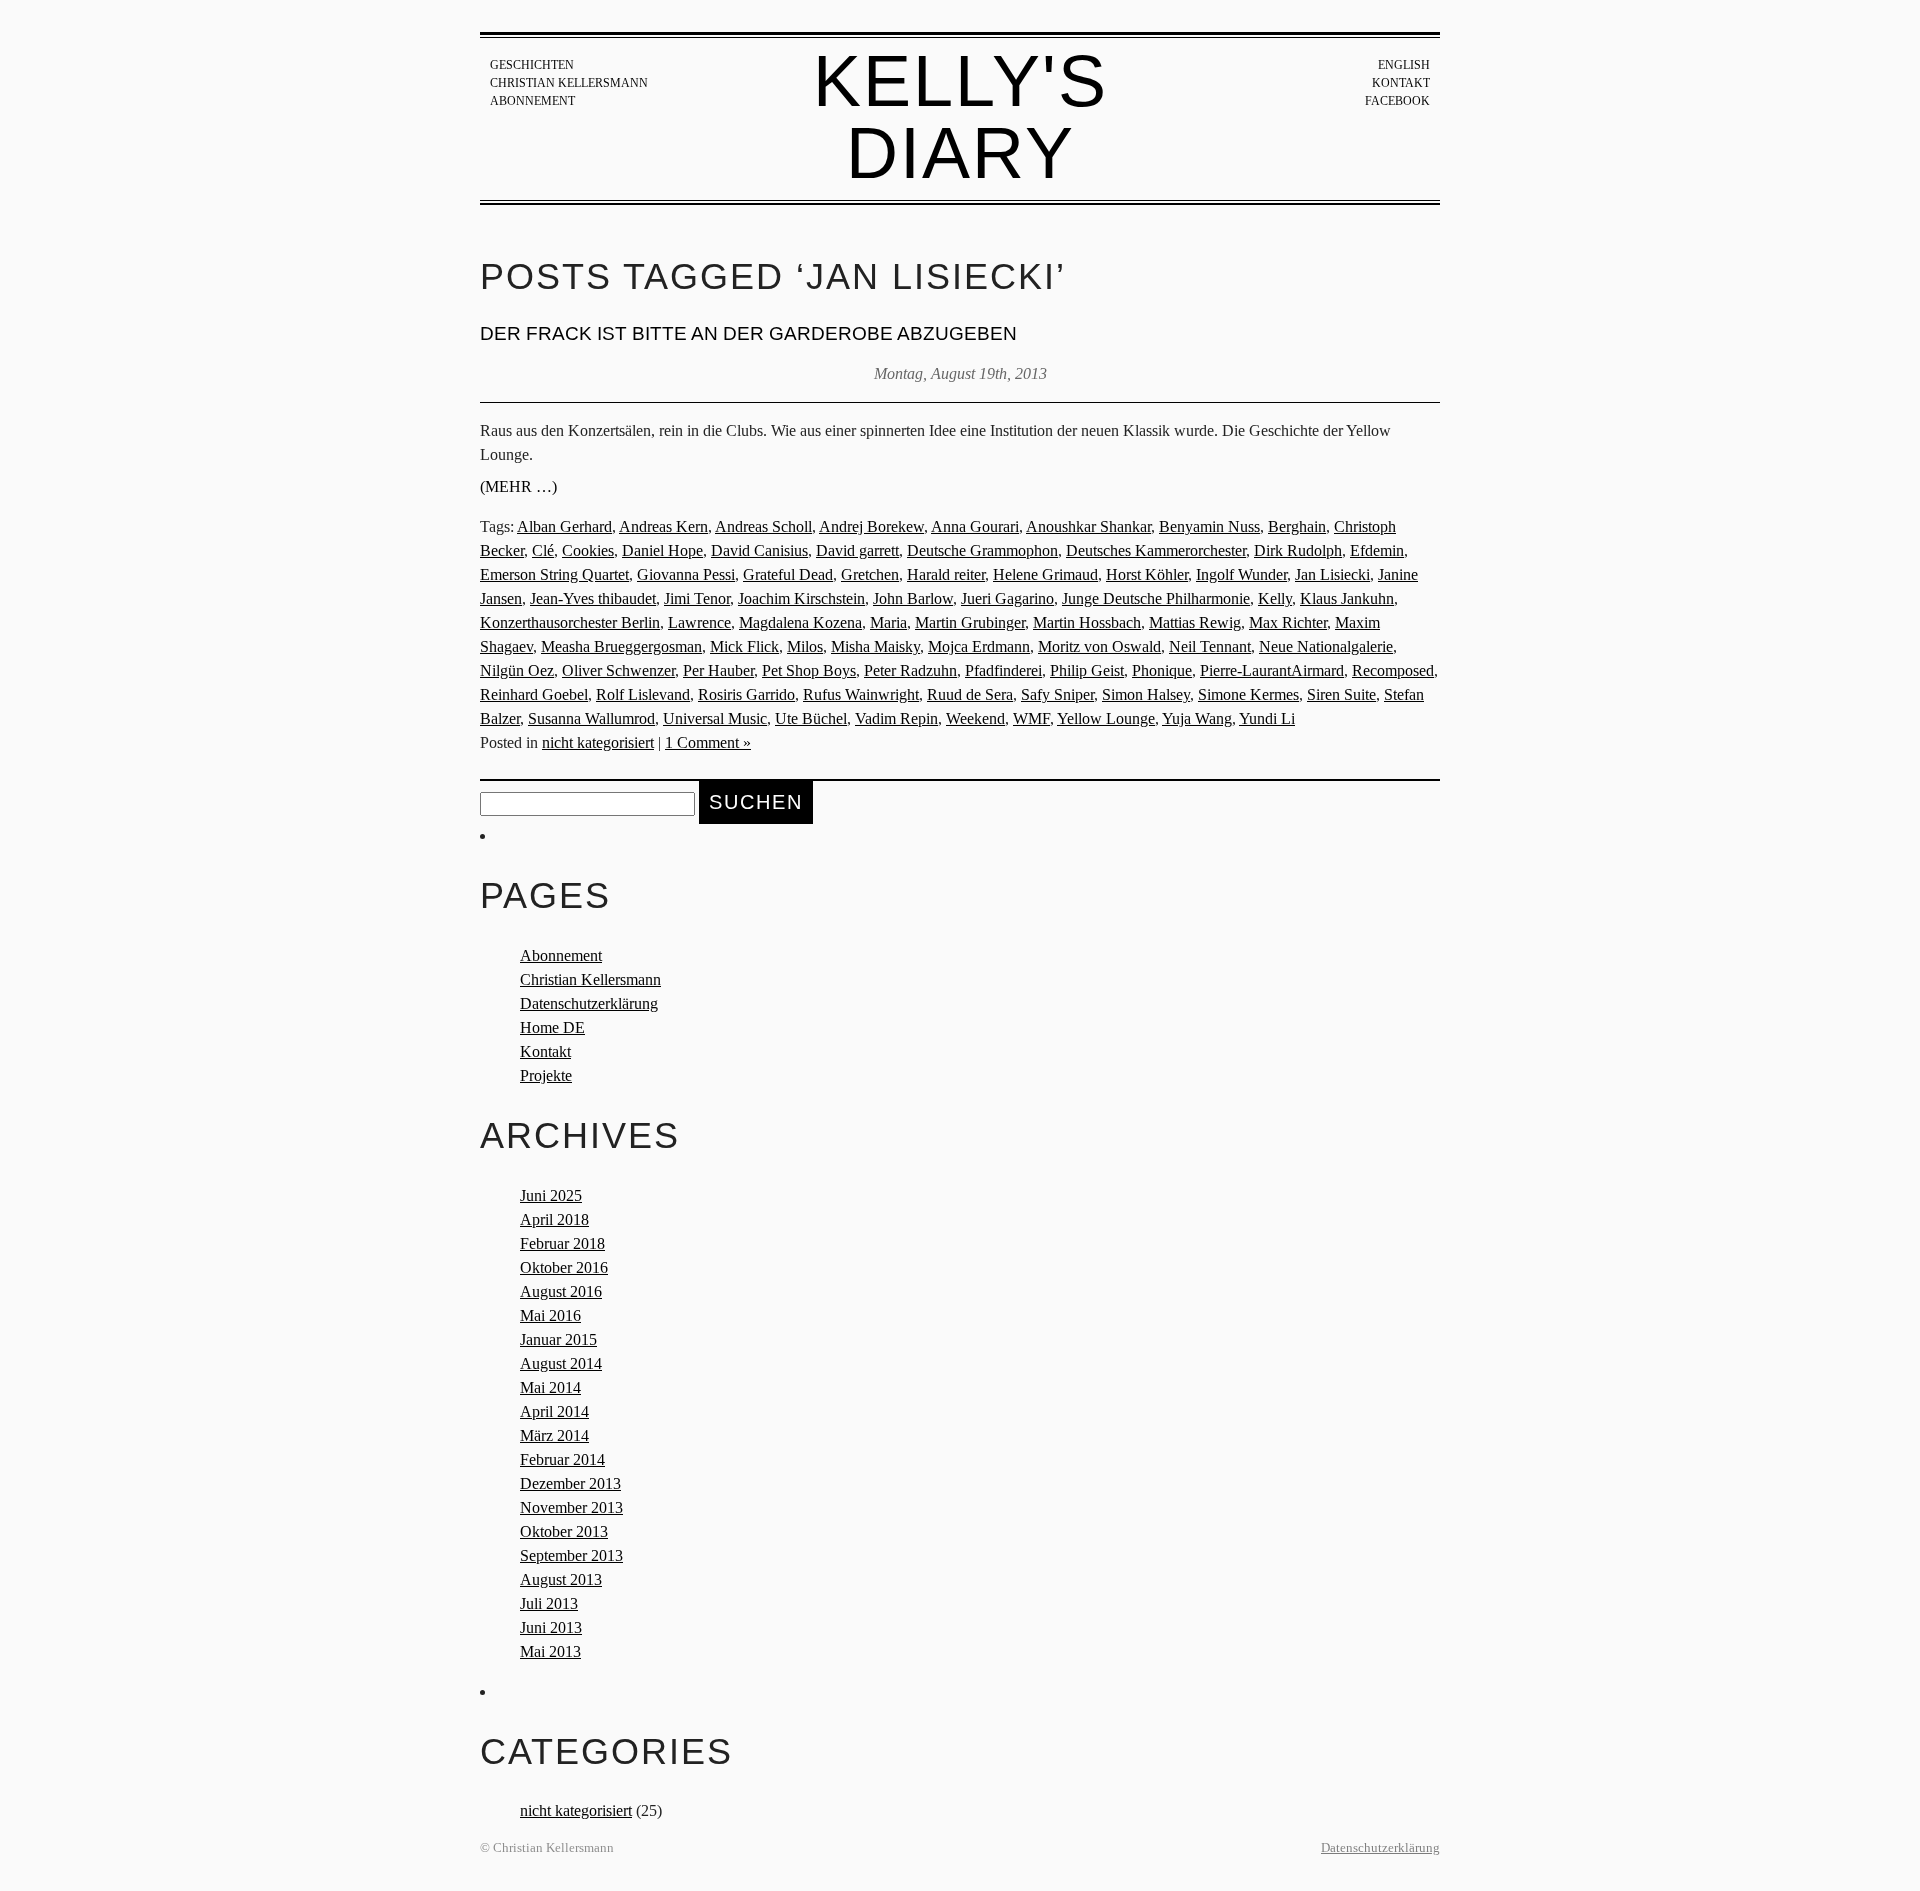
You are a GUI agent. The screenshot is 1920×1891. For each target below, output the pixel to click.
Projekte (546, 1075)
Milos (805, 646)
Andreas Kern (663, 526)
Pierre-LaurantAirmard (1272, 670)
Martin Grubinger (970, 622)
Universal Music (715, 718)
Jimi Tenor (697, 598)
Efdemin (1377, 550)
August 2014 (561, 1363)
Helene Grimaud (1045, 574)
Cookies (588, 550)
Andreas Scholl (763, 526)
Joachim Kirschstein (801, 598)
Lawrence (699, 622)
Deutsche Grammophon (982, 550)
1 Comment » (708, 742)
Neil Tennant (1210, 646)
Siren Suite (1341, 694)
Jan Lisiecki (1332, 574)
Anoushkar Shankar (1088, 526)
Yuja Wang (1197, 718)
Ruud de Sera (970, 694)
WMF (1031, 718)
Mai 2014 (550, 1387)
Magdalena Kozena (800, 622)
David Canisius (759, 550)
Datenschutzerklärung (589, 1003)
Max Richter (1288, 622)
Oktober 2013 (564, 1531)
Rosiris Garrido (746, 694)
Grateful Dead (788, 574)
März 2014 (554, 1435)
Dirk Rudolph (1298, 550)
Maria (888, 622)
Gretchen (870, 574)
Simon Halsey (1146, 694)
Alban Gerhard (564, 526)
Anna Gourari (975, 526)
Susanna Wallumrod (591, 718)
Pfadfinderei (1003, 670)
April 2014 (554, 1411)
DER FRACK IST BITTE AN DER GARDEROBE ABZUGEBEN (748, 333)
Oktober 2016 (564, 1267)
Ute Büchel (811, 718)
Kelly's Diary (960, 117)
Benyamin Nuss (1209, 526)
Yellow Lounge (1106, 718)
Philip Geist (1087, 670)
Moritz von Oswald (1099, 646)
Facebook (1397, 101)
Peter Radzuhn (910, 670)
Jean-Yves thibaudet (593, 598)
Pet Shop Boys (809, 670)
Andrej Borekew (871, 526)
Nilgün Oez (517, 670)
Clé (543, 550)
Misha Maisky (875, 646)
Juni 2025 (551, 1195)
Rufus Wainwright (861, 694)
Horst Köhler (1147, 574)
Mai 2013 (550, 1651)
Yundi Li (1267, 718)
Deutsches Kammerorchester (1156, 550)
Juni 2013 (551, 1627)
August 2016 (561, 1291)
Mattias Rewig (1195, 622)
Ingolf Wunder (1241, 574)
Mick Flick (744, 646)
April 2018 (554, 1219)
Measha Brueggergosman (621, 646)
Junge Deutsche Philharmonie (1156, 598)
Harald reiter (946, 574)
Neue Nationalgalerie (1326, 646)
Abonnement (532, 101)
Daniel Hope (662, 550)
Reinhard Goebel (534, 694)
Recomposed (1393, 670)
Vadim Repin (896, 718)
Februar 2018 (562, 1243)
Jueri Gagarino (1007, 598)
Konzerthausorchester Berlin (570, 622)
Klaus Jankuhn (1347, 598)
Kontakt (1401, 83)
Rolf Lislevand (643, 694)
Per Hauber (718, 670)
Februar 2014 (562, 1459)
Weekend (975, 718)
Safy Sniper (1057, 694)
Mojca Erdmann (979, 646)
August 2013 (561, 1579)
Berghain (1297, 526)
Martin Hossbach (1087, 622)
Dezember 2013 (570, 1483)
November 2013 (571, 1507)
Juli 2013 (549, 1603)
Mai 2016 (550, 1315)
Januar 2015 (558, 1339)
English (1404, 65)
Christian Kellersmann (569, 83)
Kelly (1275, 598)
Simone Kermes (1248, 694)
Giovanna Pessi (686, 574)
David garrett (857, 550)
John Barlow (913, 598)
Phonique (1162, 670)
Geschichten (532, 65)
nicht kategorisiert (598, 742)
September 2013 (571, 1555)
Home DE (552, 1027)
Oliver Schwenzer (618, 670)
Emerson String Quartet (554, 574)
